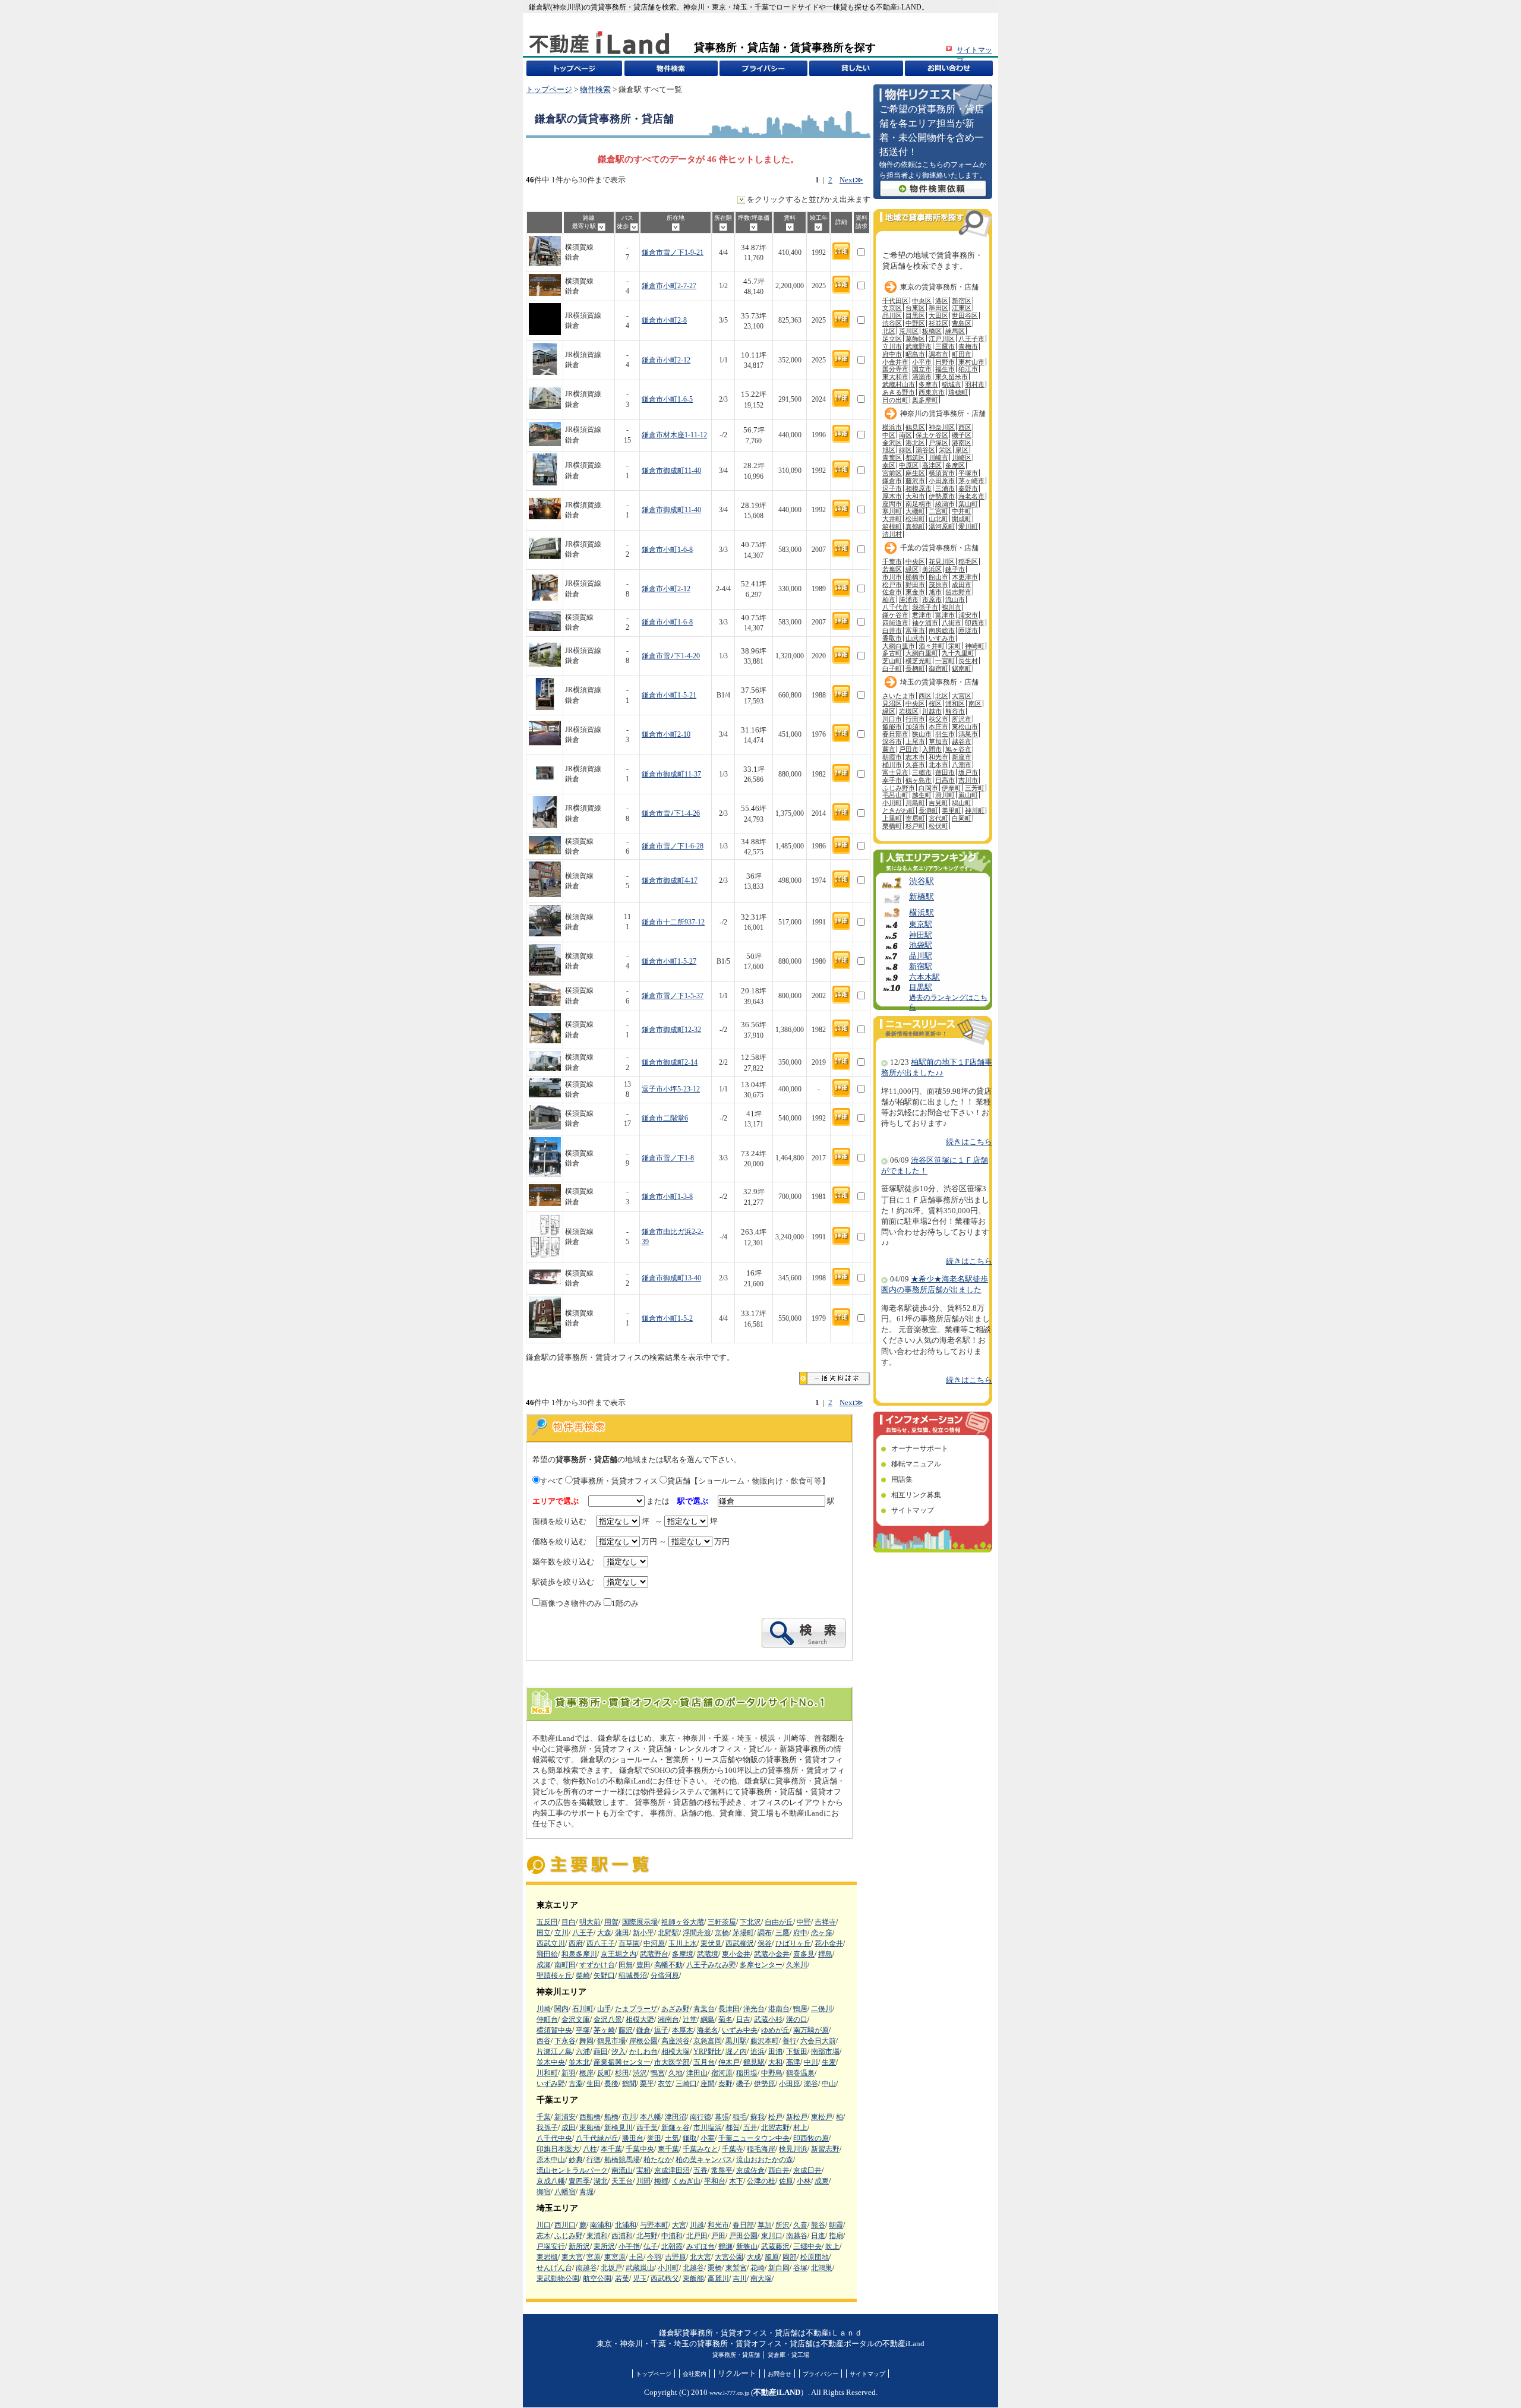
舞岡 (586, 2041)
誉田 (654, 2138)
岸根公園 (643, 2041)
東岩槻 (547, 2257)
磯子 (743, 2084)
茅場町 (743, 1933)
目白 (569, 1922)
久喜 (800, 2225)
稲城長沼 (633, 1975)
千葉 (544, 2117)
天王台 (622, 2181)
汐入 (619, 2052)
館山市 (938, 577)
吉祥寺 (825, 1922)
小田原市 (942, 481)
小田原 (790, 2084)
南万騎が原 (811, 2030)
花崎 (758, 2268)
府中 (800, 1933)
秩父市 (938, 719)
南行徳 (700, 2117)
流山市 (955, 599)
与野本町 (654, 2225)
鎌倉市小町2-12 (666, 360)
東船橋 (590, 2128)
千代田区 (895, 301)
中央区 (922, 301)
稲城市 (952, 384)
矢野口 (604, 1975)
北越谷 (693, 2268)
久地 (676, 2073)
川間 (643, 2181)
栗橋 (715, 2268)
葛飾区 (915, 339)
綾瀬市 (945, 504)
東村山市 (971, 362)
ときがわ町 (899, 810)
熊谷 (818, 2225)
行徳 (594, 2160)
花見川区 (942, 561)
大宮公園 (729, 2257)
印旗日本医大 (558, 2149)
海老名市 (971, 496)
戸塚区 (938, 443)
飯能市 (892, 727)
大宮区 (962, 696)
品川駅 (921, 956)
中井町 (962, 511)
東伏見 (711, 1943)
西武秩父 (665, 2278)
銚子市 (955, 569)
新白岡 (779, 2268)
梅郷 (661, 2181)
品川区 (892, 315)
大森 (604, 1933)
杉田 (622, 2073)
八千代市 (895, 607)
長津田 (729, 2009)
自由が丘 (779, 1922)
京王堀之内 (619, 1954)
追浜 (758, 2052)
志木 (544, 2236)
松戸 (775, 2117)
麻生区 (915, 473)
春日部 (743, 2225)
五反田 (547, 1922)
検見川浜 (793, 2149)
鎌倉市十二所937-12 (673, 922)
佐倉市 (892, 592)
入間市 (932, 749)
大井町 (892, 519)
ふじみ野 (569, 2236)
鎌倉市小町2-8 (664, 321)
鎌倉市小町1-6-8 (667, 550)
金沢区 (892, 443)
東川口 (772, 2236)
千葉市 (892, 561)
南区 (905, 435)
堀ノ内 (736, 2052)
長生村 (968, 661)
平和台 (715, 2181)
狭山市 (922, 734)
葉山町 (968, 504)
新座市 (962, 757)
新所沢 (579, 2246)
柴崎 (583, 1975)
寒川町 (892, 511)
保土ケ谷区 (932, 435)
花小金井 (829, 1943)
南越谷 (797, 2236)
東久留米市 (952, 377)
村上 (800, 2128)
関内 (561, 2009)
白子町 (892, 668)
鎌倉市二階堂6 (665, 1118)
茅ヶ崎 (604, 2030)
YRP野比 (708, 2052)
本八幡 (651, 2117)
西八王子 (601, 1943)
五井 (750, 2128)
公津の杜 (761, 2181)
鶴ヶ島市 (919, 780)
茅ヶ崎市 (971, 481)
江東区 (962, 308)
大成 (754, 2257)
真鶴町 (915, 526)
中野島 (772, 2073)
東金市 (915, 592)
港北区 (915, 443)
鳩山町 (962, 803)
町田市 (962, 354)
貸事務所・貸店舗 (736, 2355)
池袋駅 (921, 945)
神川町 (975, 810)
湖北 (601, 2181)
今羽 (654, 2257)
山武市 (915, 638)
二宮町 (938, 511)
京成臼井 (807, 2170)
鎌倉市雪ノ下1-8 (668, 1158)
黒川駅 (736, 2041)
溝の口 (797, 2019)
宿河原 (722, 2073)
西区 (965, 427)
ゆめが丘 (775, 2030)
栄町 (955, 646)
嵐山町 (968, 795)
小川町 (668, 2268)
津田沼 (676, 2117)
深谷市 (892, 741)
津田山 (697, 2073)
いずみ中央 (740, 2030)
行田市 (915, 719)
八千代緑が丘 (597, 2138)
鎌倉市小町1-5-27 (669, 962)
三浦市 (945, 488)
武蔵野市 (919, 346)
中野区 (915, 323)
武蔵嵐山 (640, 2268)
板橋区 (932, 331)
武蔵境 (708, 1954)
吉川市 (968, 780)
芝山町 (892, 661)
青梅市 (968, 346)
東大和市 (895, 377)
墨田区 (938, 308)
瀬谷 (811, 2084)
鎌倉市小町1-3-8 (667, 1197)
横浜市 (892, 427)
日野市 (945, 362)
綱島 (708, 2019)
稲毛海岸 (761, 2149)
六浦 (583, 2052)
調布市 (938, 354)
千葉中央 (640, 2149)
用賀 (611, 1922)
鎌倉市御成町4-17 (670, 881)
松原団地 (815, 2257)
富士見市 (895, 772)
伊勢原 (765, 2084)
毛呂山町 (895, 795)
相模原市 (919, 488)
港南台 (779, 2009)
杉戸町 (915, 826)
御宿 (544, 2192)
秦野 (725, 2084)
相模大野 (640, 2019)
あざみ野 (676, 2009)
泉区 (962, 450)
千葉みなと (700, 2149)
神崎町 (975, 646)
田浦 (775, 2052)
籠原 (772, 2257)
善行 (790, 2041)
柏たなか (658, 2160)
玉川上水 (683, 1943)
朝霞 (836, 2225)
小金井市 (895, 362)
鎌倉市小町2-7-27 (669, 286)
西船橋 (590, 2117)
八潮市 (962, 765)
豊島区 (962, 323)
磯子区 (962, 435)
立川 (561, 1933)
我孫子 (547, 2128)
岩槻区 (909, 711)
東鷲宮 (736, 2268)
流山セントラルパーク (572, 2170)
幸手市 (892, 780)
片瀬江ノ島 (554, 2052)
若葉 (622, 2278)
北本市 (938, 765)
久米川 (797, 1965)
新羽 (569, 2073)
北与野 (647, 2236)
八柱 (590, 2149)
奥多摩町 (925, 400)
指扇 (836, 2236)
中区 (889, 435)
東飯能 (693, 2278)
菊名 (725, 2019)
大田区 (938, 315)
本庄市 (938, 727)
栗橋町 (892, 826)
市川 (629, 2117)
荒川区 (909, 331)
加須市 (915, 727)
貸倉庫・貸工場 (788, 2355)
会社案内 (695, 2374)
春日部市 (895, 734)
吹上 (832, 2246)
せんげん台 (554, 2268)
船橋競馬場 (622, 2160)
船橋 (611, 2117)
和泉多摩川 (579, 1954)
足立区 (892, 339)
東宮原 (615, 2257)
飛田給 (547, 1954)
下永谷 (565, 2041)
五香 (700, 2170)
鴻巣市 (968, 734)
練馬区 (955, 331)
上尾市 (915, 741)
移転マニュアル (916, 1464)
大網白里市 (899, 646)
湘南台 (668, 2019)
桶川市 (892, 765)
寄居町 (915, 818)
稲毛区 (968, 561)
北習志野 (775, 2128)
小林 (804, 2181)
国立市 (922, 369)
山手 (604, 2009)
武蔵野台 (654, 1954)
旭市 (935, 592)
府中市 (892, 354)
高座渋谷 (676, 2041)
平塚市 (968, 473)
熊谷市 (955, 711)
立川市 (892, 346)
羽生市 (945, 734)
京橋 (722, 1933)
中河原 (654, 1943)
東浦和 (597, 2236)
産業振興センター (622, 2062)
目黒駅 (921, 987)
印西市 (975, 623)
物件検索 (595, 90)
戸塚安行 (551, 2246)
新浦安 (565, 2117)
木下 (736, 2181)
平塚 (583, 2030)
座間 (708, 2084)
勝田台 (633, 2138)
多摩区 (955, 465)
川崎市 (938, 457)
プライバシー (821, 2374)
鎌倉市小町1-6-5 (667, 400)
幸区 (889, 465)
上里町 (892, 818)
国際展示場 (640, 1922)
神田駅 (921, 935)
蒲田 (622, 1933)
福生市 (945, 369)
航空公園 (597, 2278)
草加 (765, 2225)
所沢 (782, 2225)
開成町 (962, 519)
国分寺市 (895, 369)
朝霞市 (892, 757)
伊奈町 (952, 788)
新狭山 (747, 2246)
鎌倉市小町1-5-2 (667, 1319)
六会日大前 (818, 2041)
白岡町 (962, 818)
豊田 (643, 1965)
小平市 (922, 362)
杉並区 (938, 323)
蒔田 (601, 2052)
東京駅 (921, 924)
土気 (672, 2138)
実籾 (643, 2170)
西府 (576, 1943)
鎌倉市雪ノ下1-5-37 (673, 996)
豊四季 (579, 2181)
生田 (594, 2084)
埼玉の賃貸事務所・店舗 (939, 682)
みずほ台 (700, 2246)
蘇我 (758, 2117)
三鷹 (782, 1933)
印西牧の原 (811, 2138)
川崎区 (962, 457)
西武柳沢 (740, 1943)
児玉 (640, 2278)
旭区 (889, 450)
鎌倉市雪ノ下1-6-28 (673, 846)
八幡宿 (565, 2192)
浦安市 (968, 615)
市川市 (892, 577)
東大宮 (572, 2257)
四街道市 (895, 623)
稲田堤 (747, 2073)
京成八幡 (551, 2181)
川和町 (547, 2073)
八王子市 (971, 339)
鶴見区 (915, 427)
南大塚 (761, 2278)
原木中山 (551, 2160)
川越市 (932, 711)
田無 (626, 1965)
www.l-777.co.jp (729, 2393)
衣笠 (665, 2084)
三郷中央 (807, 2246)
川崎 (544, 2009)
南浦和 (601, 2225)
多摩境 (683, 1954)
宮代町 (938, 818)
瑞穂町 (958, 392)
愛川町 (968, 526)
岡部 (790, 2257)
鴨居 (800, 2009)
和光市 (718, 2225)
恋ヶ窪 (822, 1933)
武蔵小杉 (768, 2019)
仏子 (651, 2246)
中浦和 (672, 2236)
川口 (544, 2225)
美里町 (952, 810)
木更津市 (965, 577)
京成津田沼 (672, 2170)
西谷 (544, 2041)
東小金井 (736, 1954)
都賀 (733, 2128)
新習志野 (825, 2149)
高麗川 (718, 2278)
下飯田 (797, 2052)
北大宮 (700, 2257)
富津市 (945, 615)
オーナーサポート (920, 1448)
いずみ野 (551, 2084)
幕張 (722, 2117)
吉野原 (676, 2257)
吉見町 (938, 803)
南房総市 (942, 630)
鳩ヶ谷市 (958, 749)
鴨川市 (952, 607)
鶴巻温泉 (800, 2073)
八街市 (952, 623)
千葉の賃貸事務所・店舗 (939, 548)
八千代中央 (554, 2138)
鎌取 (690, 2138)
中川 (811, 2062)
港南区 (962, 443)
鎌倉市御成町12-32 (671, 1030)
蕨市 (889, 749)
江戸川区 (942, 339)
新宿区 (962, 301)
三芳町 (975, 788)
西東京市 (932, 392)
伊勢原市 (942, 496)
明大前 (590, 1922)
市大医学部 (672, 2062)
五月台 (704, 2062)
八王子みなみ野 (711, 1965)
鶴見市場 (611, 2041)
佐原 (786, 2181)
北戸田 (697, 2236)
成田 (569, 2128)
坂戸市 (968, 772)
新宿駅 (921, 967)
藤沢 (626, 2030)
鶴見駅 (754, 2062)
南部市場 (825, 2052)
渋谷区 (892, 323)
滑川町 (945, 795)
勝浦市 (909, 599)
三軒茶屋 (722, 1922)
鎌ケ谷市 (895, 615)
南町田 (565, 1965)
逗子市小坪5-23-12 (671, 1089)
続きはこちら (969, 1142)
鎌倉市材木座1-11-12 (674, 435)
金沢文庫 (576, 2019)
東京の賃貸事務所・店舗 (939, 287)
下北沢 (750, 1922)
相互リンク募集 (916, 1495)
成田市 (962, 585)
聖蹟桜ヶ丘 (554, 1975)
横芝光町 (919, 661)
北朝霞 (672, 2246)
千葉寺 (733, 2149)
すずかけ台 (597, 1965)
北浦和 (626, 2225)
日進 (818, 2236)
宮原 (594, 2257)
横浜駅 (922, 913)
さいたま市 (899, 696)
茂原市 (938, 585)
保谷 (765, 1943)
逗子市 (892, 488)
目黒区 (915, 315)
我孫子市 (925, 607)
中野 (804, 1922)
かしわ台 (643, 2052)
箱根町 (892, 526)
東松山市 (965, 727)
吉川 (740, 2278)
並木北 (579, 2062)
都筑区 (915, 457)
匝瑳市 (968, 630)
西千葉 (647, 2128)
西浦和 (622, 2236)
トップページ (549, 90)
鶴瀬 (725, 2246)
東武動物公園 (558, 2278)
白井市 (892, 630)
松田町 (915, 519)
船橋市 (915, 577)
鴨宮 (658, 2073)
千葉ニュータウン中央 (754, 2138)
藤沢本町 (765, 2041)
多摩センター (761, 1965)
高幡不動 (668, 1965)
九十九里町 (958, 653)
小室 (708, 2138)
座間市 (892, 504)
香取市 (892, 638)
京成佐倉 (750, 2170)
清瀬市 (922, 377)
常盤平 (722, 2170)
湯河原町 (942, 526)
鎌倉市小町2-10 (666, 735)
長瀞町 (928, 810)
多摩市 (928, 384)
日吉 (743, 2019)
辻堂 (690, 2019)
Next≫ (851, 180)
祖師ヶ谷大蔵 (683, 1922)
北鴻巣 (822, 2268)
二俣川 (822, 2009)
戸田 (718, 2236)
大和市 (915, 496)
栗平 (647, 2084)
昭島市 (915, 354)
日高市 (945, 780)
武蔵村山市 (899, 384)
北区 (889, 331)
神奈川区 (942, 427)
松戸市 (892, 585)
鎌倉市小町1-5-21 (669, 695)
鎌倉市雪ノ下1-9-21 (673, 253)
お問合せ (780, 2374)
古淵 (576, 2084)
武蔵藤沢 (775, 2246)
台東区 (915, 308)
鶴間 (629, 2084)
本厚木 (683, 2030)
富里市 (915, 630)
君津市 (922, 615)
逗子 (661, 2030)
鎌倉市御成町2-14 (670, 1063)
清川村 (892, 534)
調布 (765, 1933)
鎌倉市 (892, 481)
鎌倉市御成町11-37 (671, 774)
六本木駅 (924, 977)
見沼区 (892, 703)
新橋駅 (922, 897)
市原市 (932, 599)
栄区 (945, 450)
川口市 (892, 719)
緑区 (905, 450)
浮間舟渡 (697, 1933)
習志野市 (958, 592)
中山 (829, 2084)
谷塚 (800, 2268)
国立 (544, 1933)
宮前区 (892, 473)
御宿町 (938, 668)
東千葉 (668, 2149)
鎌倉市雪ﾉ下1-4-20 (671, 656)
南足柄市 (919, 504)
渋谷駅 (922, 881)
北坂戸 (611, 2268)
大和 (775, 2062)
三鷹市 (945, 346)
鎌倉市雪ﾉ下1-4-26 (671, 814)
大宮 (679, 2225)
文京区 (892, 308)
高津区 (932, 465)
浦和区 (955, 703)
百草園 (629, 1943)
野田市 (915, 585)
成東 (822, 2181)
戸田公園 (743, 2236)
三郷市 (922, 772)
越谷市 (962, 741)
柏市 (889, 599)
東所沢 (604, 2246)
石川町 (583, 2009)
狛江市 (968, 369)
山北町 (938, 519)
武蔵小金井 (772, 1954)
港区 (942, 301)
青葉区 (892, 457)
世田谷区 (965, 315)
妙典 (576, 2160)
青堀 (586, 2192)
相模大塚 (676, 2052)
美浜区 (932, 569)
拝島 (825, 1954)
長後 (611, 2084)
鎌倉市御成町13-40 (671, 1278)
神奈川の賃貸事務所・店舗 (943, 414)
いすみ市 (942, 638)
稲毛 (740, 2117)
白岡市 (928, 788)
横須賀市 (942, 473)
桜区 (935, 703)
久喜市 (915, 765)
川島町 (915, 803)
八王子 (583, 1933)
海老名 (708, 2030)
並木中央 (551, 2062)
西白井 (779, 2170)
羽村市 (975, 384)
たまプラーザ (636, 2009)
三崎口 (686, 2084)
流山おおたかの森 (765, 2160)
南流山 (622, 2170)
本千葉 (611, 2149)
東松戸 (822, 2117)
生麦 (829, 2062)
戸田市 (909, 749)
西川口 (565, 2225)
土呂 (636, 2257)
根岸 (586, 2073)
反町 (604, 2073)
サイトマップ (913, 1510)
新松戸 (797, 2117)
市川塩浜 (708, 2128)
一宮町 (945, 661)
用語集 (902, 1479)
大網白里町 (922, 653)
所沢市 (962, 719)
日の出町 (895, 400)
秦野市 (968, 488)
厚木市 (892, 496)
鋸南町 (962, 668)
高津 (793, 2062)
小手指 (629, 2246)
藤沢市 (915, 481)
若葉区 (892, 569)
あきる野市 (899, 392)
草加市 (938, 741)
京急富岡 (708, 2041)
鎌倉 (643, 2030)
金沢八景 (608, 2019)
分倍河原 (665, 1975)
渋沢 (640, 2073)
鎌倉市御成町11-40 (671, 471)
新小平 (643, 1933)
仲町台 (547, 2019)
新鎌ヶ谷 (676, 2128)
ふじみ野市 (899, 788)
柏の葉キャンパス (704, 2160)
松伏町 (938, 826)
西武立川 (551, 1943)
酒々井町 (932, 646)
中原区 (909, 465)
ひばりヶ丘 (793, 1943)
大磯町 (915, 511)
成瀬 (544, 1965)
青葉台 (704, 2009)
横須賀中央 (554, 2030)
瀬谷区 (925, 450)
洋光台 (754, 2009)
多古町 (892, 653)
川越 (697, 2225)
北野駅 (668, 1933)
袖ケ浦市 (925, 623)
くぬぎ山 (686, 2181)
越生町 (922, 795)
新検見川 (619, 2128)
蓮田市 (945, 772)
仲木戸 (729, 2062)
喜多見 (804, 1954)
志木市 (915, 757)
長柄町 (915, 668)
